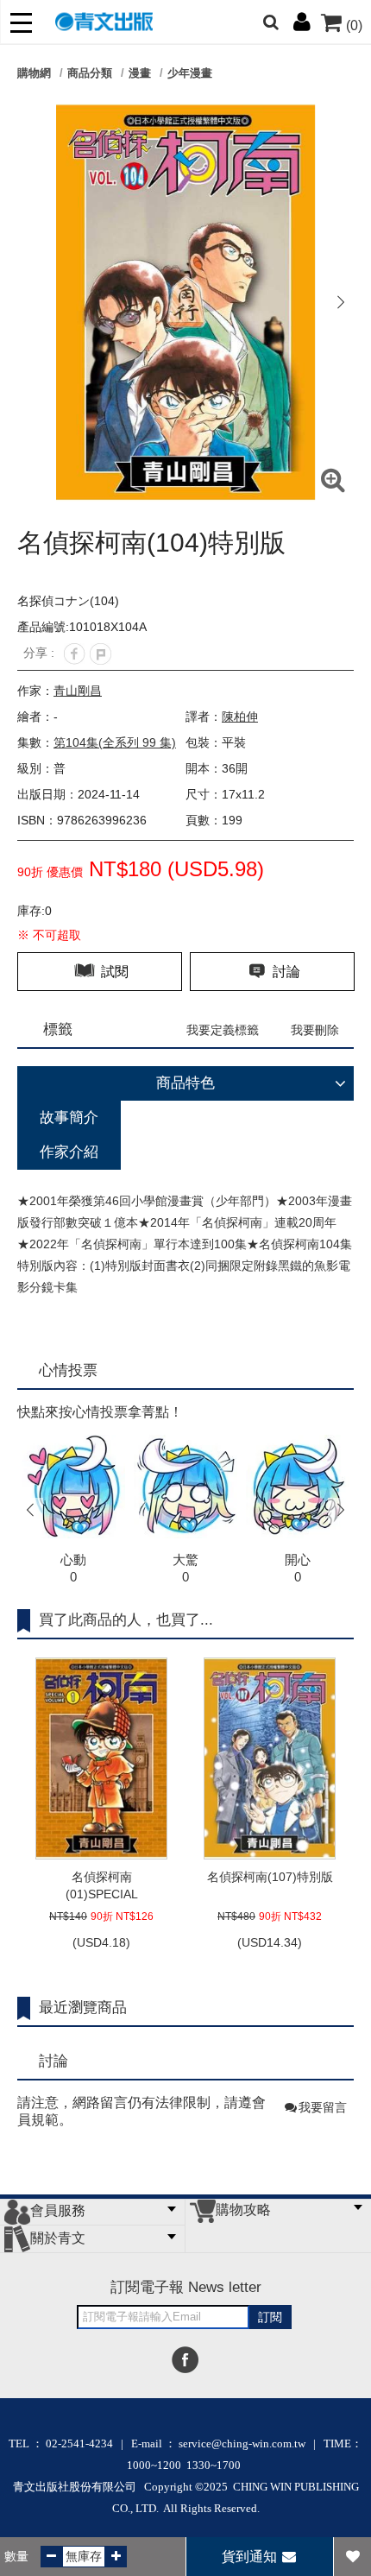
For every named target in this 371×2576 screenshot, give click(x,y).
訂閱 (270, 2317)
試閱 (113, 972)
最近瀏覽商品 (83, 2008)
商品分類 (90, 73)
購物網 (34, 73)
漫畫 (140, 73)
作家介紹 (69, 1152)
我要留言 (323, 2107)
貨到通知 (251, 2557)
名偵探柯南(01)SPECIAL (102, 1885)
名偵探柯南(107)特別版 (270, 1877)
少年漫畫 (190, 73)
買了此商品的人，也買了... (126, 1620)
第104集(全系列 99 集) (115, 742)
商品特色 (185, 1083)
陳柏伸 (240, 717)
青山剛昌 (78, 691)
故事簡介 (69, 1118)
